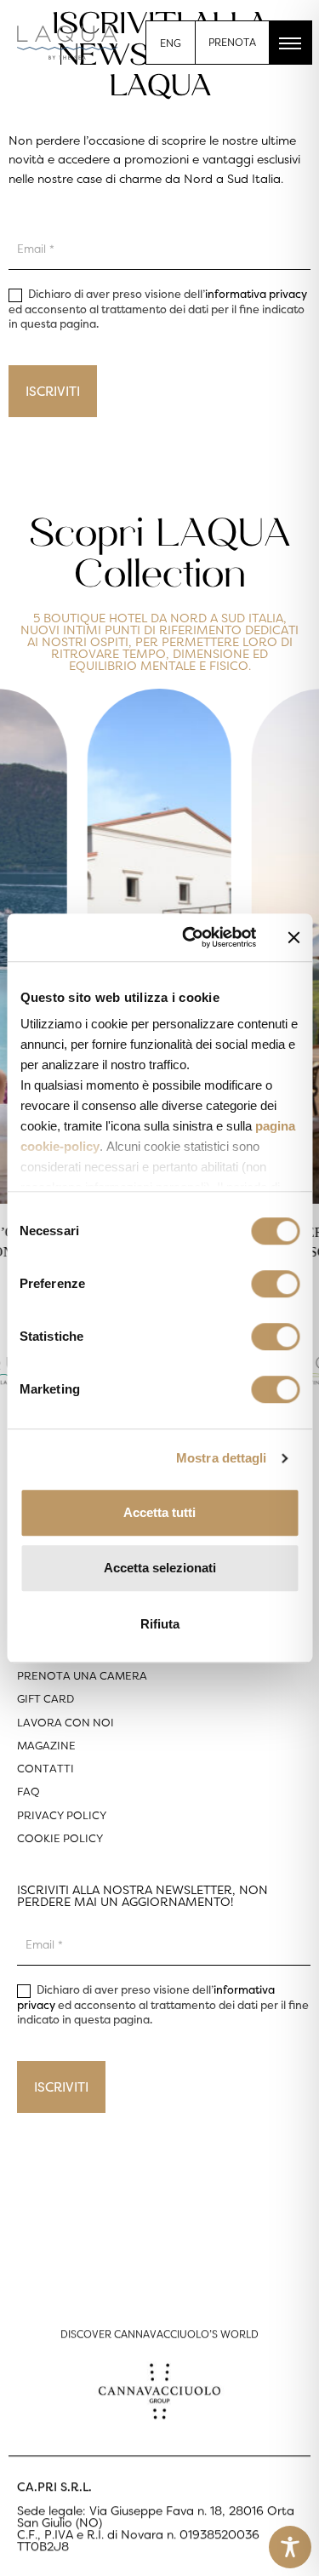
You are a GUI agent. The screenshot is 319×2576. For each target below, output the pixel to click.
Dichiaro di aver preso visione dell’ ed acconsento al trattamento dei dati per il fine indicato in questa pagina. (158, 309)
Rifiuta (160, 1624)
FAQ (28, 1792)
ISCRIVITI (53, 391)
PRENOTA (232, 42)
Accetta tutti (159, 1512)
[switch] (275, 1284)
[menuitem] (171, 43)
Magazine (46, 1746)
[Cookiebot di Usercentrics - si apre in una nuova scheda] (190, 937)
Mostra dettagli (222, 1458)
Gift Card (46, 1699)
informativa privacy (256, 294)
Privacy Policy (62, 1815)
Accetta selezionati (160, 1568)
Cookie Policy (60, 1838)
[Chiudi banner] (293, 937)
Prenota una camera (82, 1676)
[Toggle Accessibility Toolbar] (290, 2547)
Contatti (46, 1769)
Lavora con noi (66, 1723)
